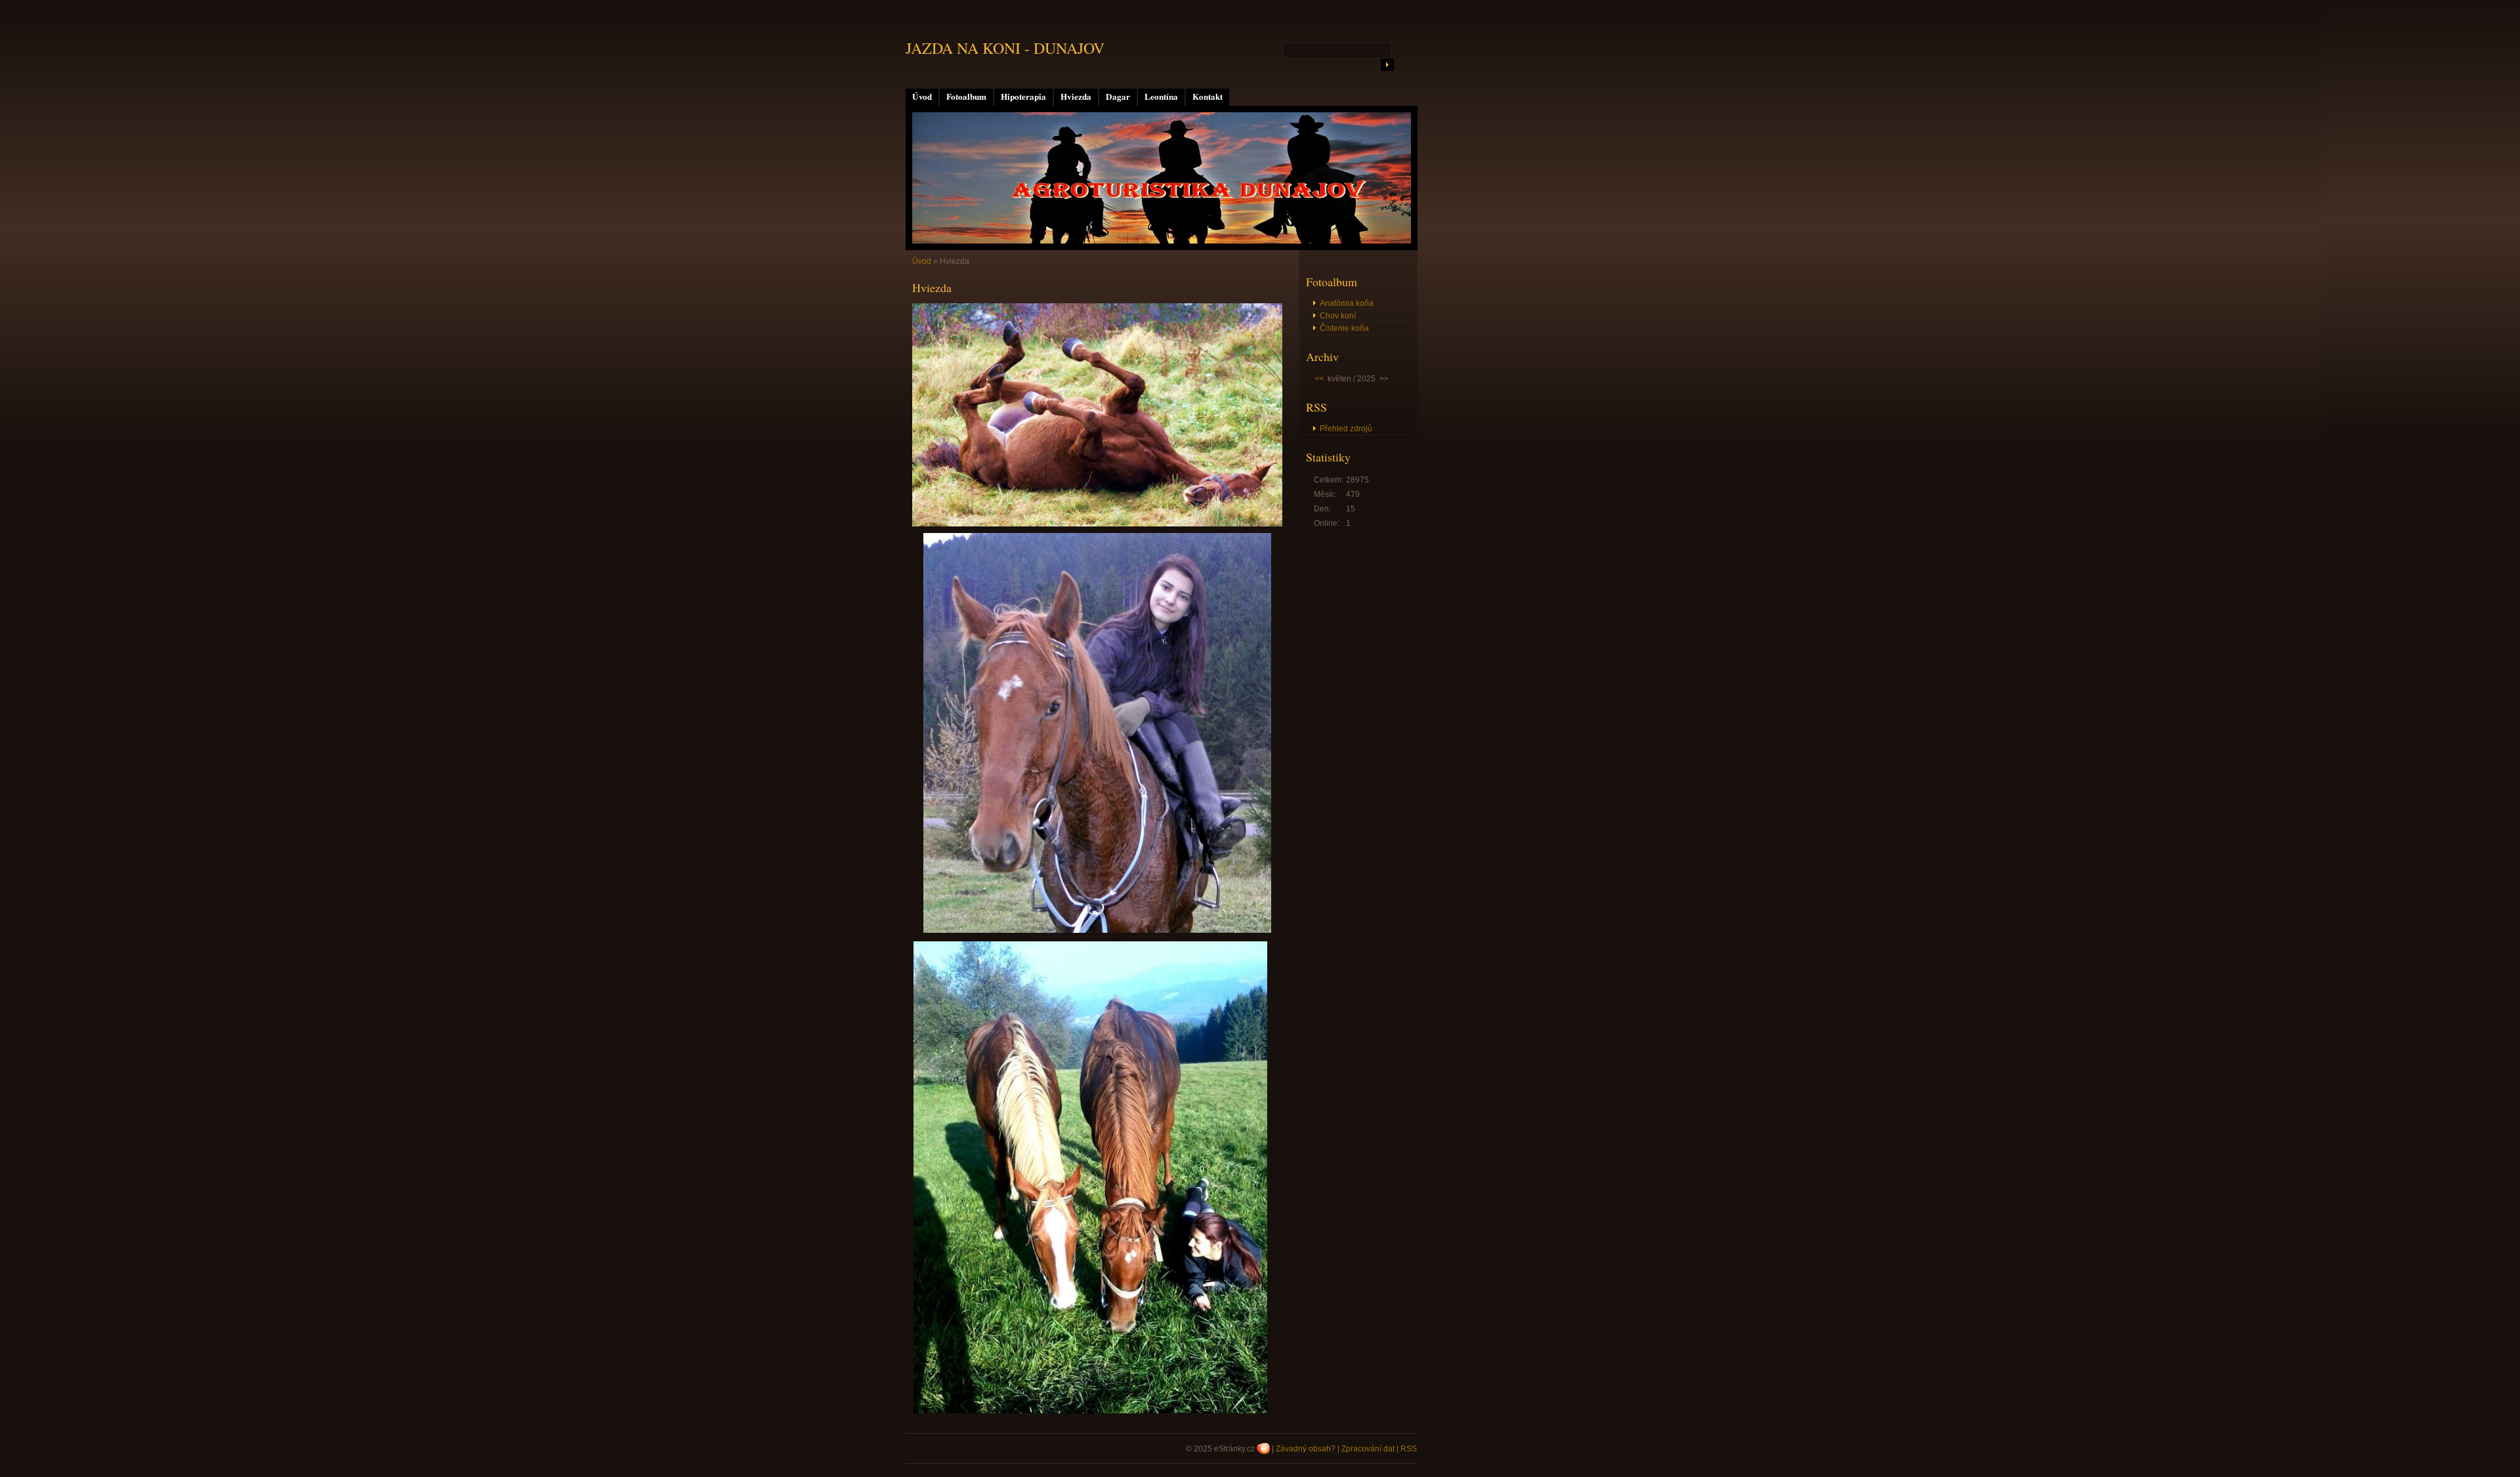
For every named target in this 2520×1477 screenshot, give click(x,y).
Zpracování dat (1368, 1449)
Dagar (1118, 96)
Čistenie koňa (1344, 328)
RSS (1409, 1449)
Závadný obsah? (1306, 1449)
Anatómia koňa (1347, 303)
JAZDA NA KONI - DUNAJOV (1005, 48)
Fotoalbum (966, 96)
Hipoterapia (1023, 96)
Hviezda (1076, 96)
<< (1319, 379)
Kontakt (1207, 96)
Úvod (922, 96)
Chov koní (1338, 316)
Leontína (1161, 96)
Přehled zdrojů (1346, 429)
